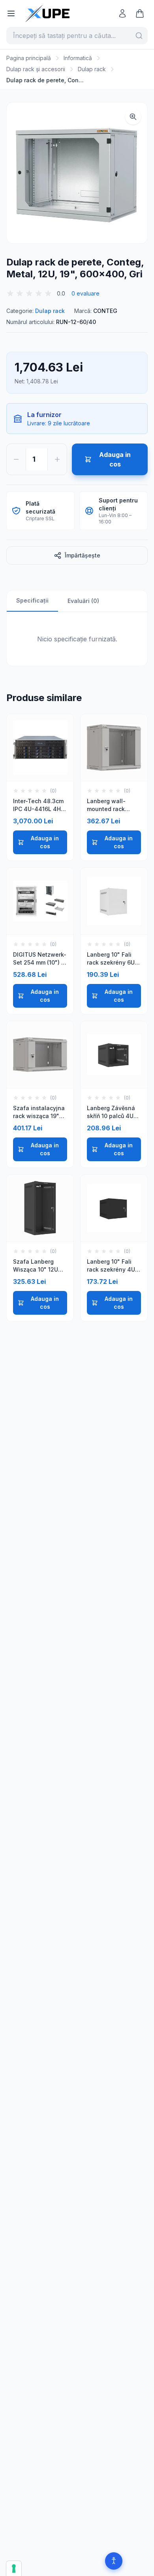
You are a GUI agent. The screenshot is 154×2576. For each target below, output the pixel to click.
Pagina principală (29, 58)
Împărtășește (83, 555)
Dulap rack (92, 69)
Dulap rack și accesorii (36, 69)
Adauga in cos (45, 842)
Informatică (78, 58)
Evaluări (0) (83, 601)
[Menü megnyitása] (11, 13)
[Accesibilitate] (114, 2561)
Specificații (32, 600)
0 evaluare (85, 293)
